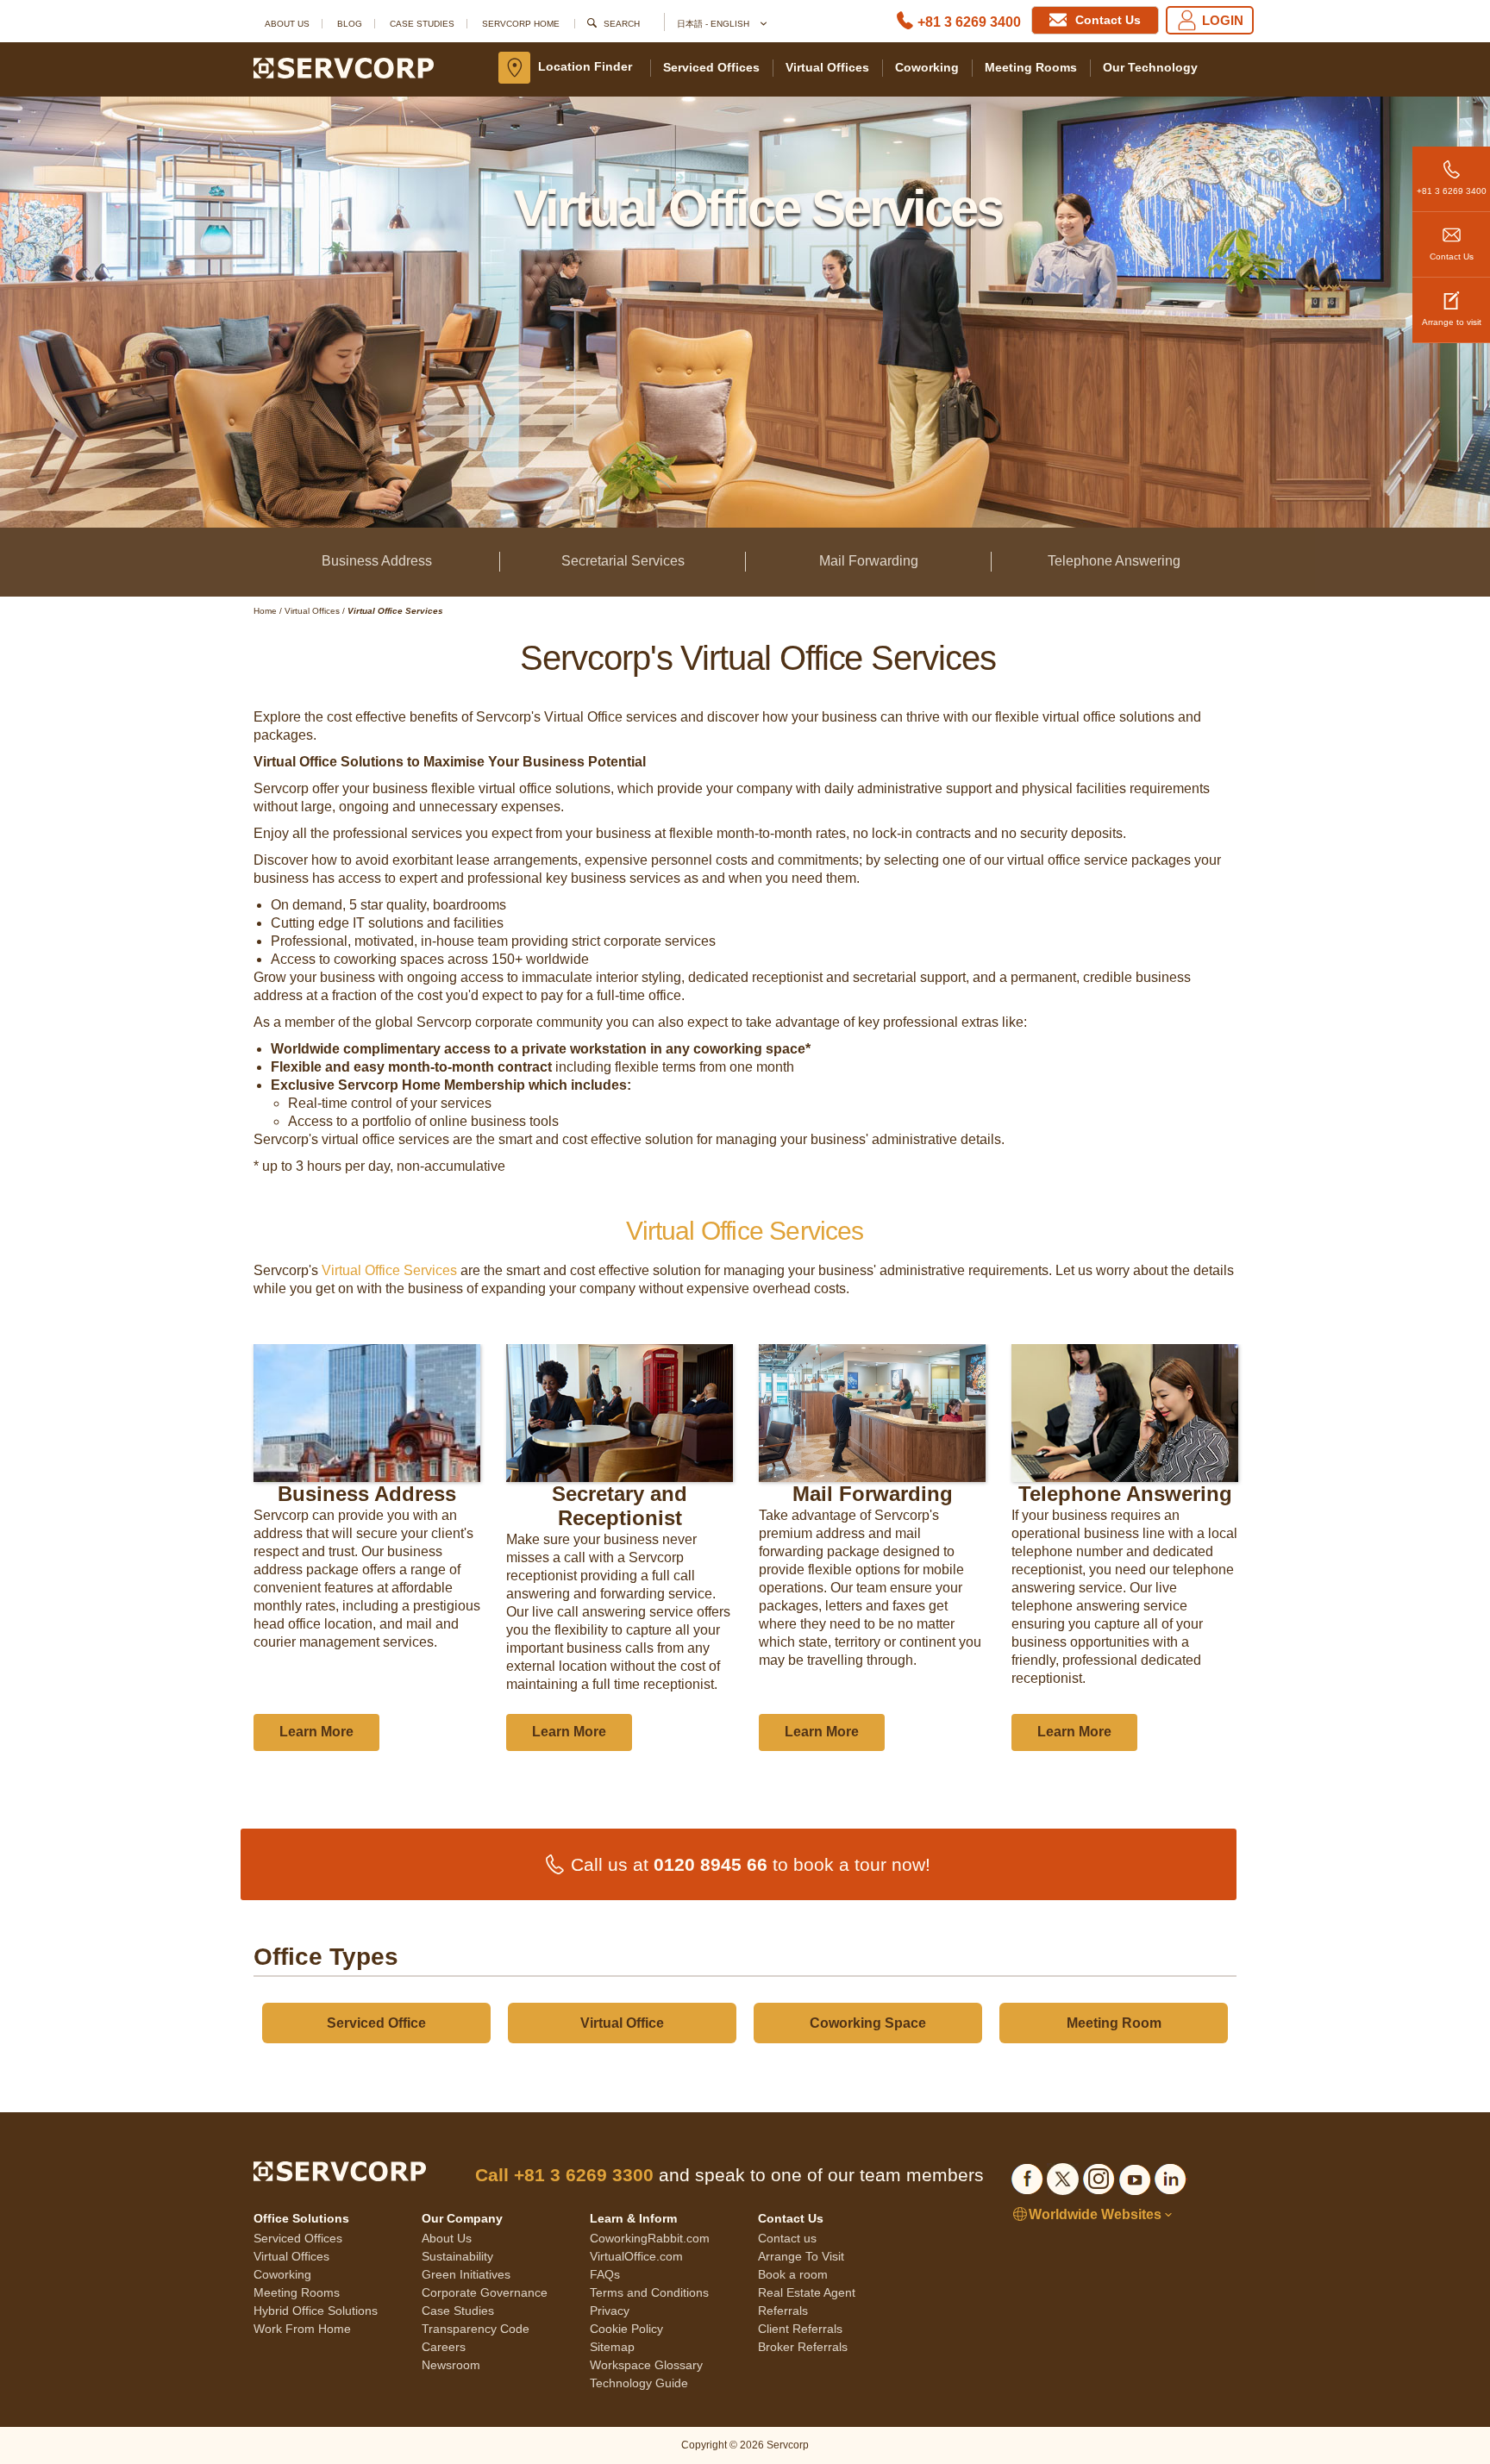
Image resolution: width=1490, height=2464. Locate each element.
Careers (444, 2347)
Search (622, 24)
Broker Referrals (803, 2347)
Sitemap (612, 2347)
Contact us (787, 2238)
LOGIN (1223, 20)
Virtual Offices (827, 67)
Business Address (377, 561)
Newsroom (451, 2365)
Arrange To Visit (801, 2256)
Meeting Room (1114, 2023)
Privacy (610, 2311)
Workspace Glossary (646, 2365)
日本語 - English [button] (714, 24)
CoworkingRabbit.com (650, 2238)
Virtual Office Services (389, 1270)
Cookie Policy (626, 2329)
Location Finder (585, 66)
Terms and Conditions (649, 2292)
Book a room (793, 2274)
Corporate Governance (485, 2292)
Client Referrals (800, 2329)
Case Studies (422, 24)
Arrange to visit (1452, 322)
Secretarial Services (623, 561)
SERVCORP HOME (521, 24)
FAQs (605, 2274)
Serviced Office (376, 2023)
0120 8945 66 (711, 1864)
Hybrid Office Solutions (316, 2311)
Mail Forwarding (869, 561)
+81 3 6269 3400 (969, 22)
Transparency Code (476, 2329)
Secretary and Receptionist (620, 1506)
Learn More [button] (316, 1732)
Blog (350, 24)
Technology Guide (639, 2383)
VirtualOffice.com (636, 2256)
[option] (367, 1548)
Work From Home (302, 2329)
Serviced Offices (711, 67)
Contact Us (1452, 256)
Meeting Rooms (1031, 67)
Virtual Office (622, 2023)
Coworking (927, 67)
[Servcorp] (344, 67)
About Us (287, 24)
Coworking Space (868, 2023)
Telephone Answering (1114, 561)
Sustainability (457, 2256)
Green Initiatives (466, 2274)
